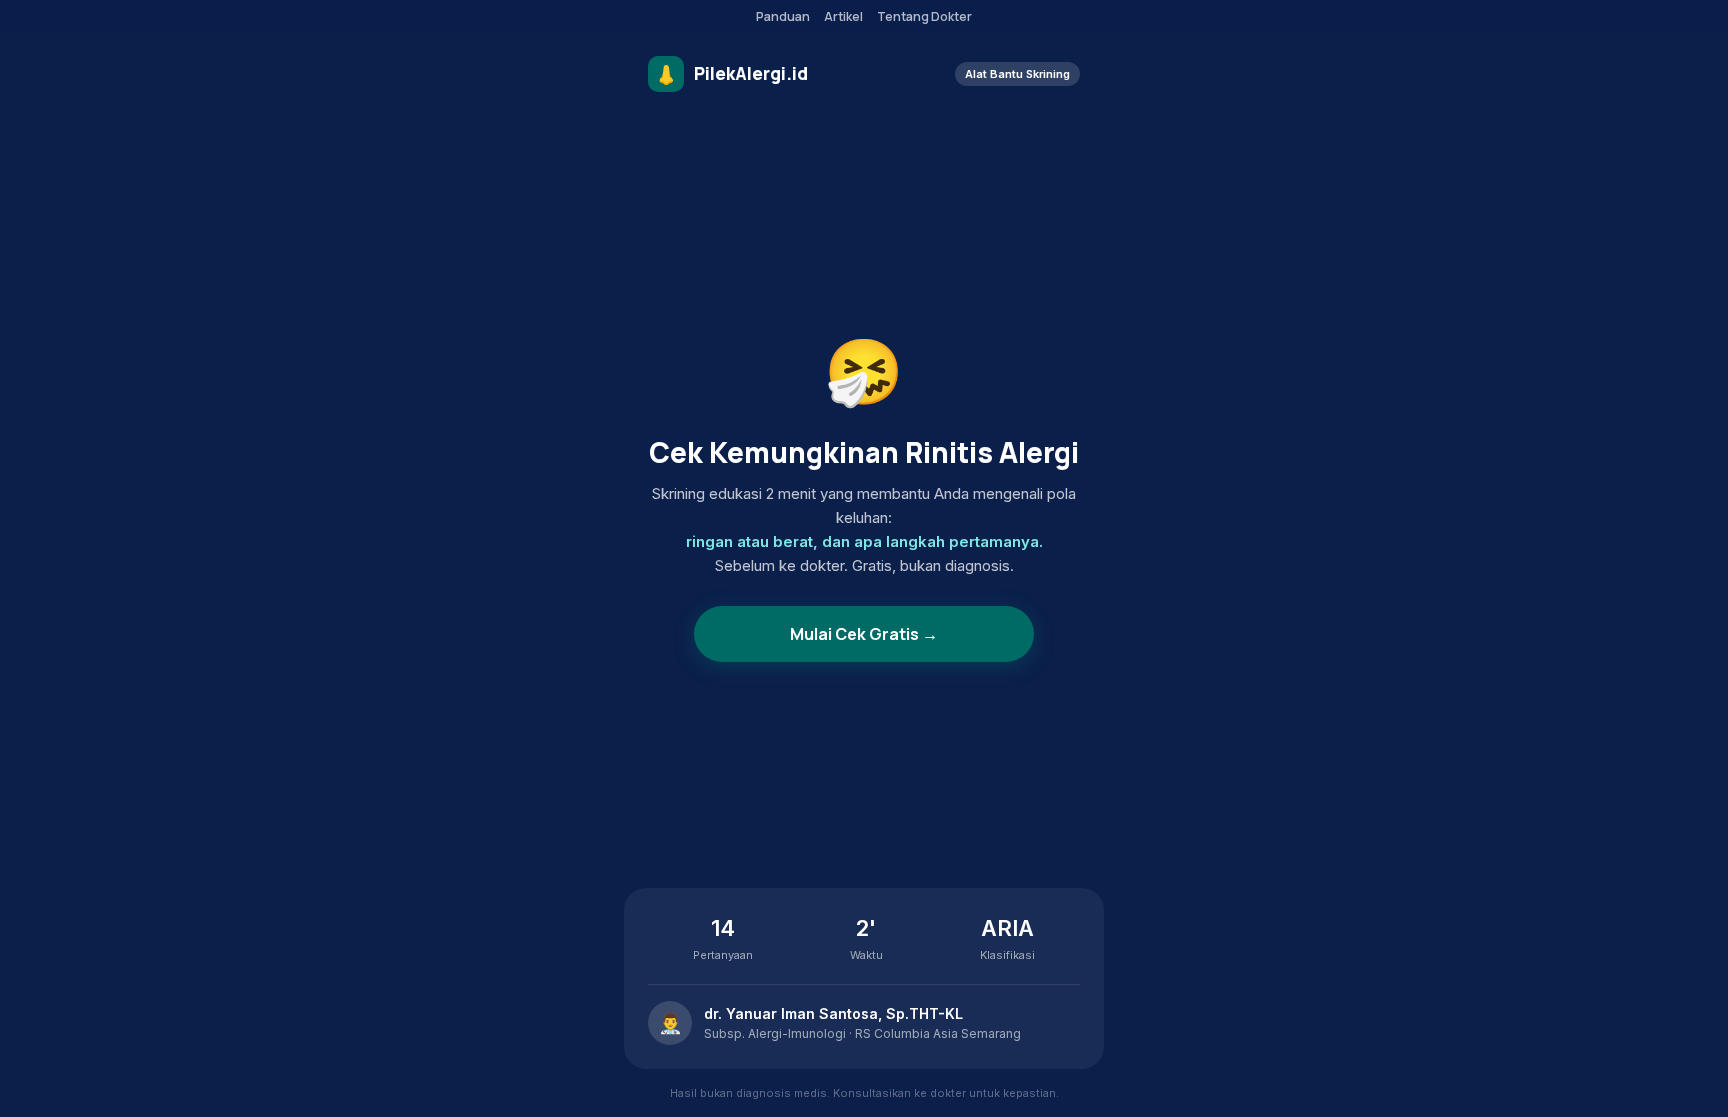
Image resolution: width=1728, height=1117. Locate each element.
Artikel (843, 16)
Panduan (783, 16)
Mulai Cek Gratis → (864, 634)
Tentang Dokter (924, 16)
